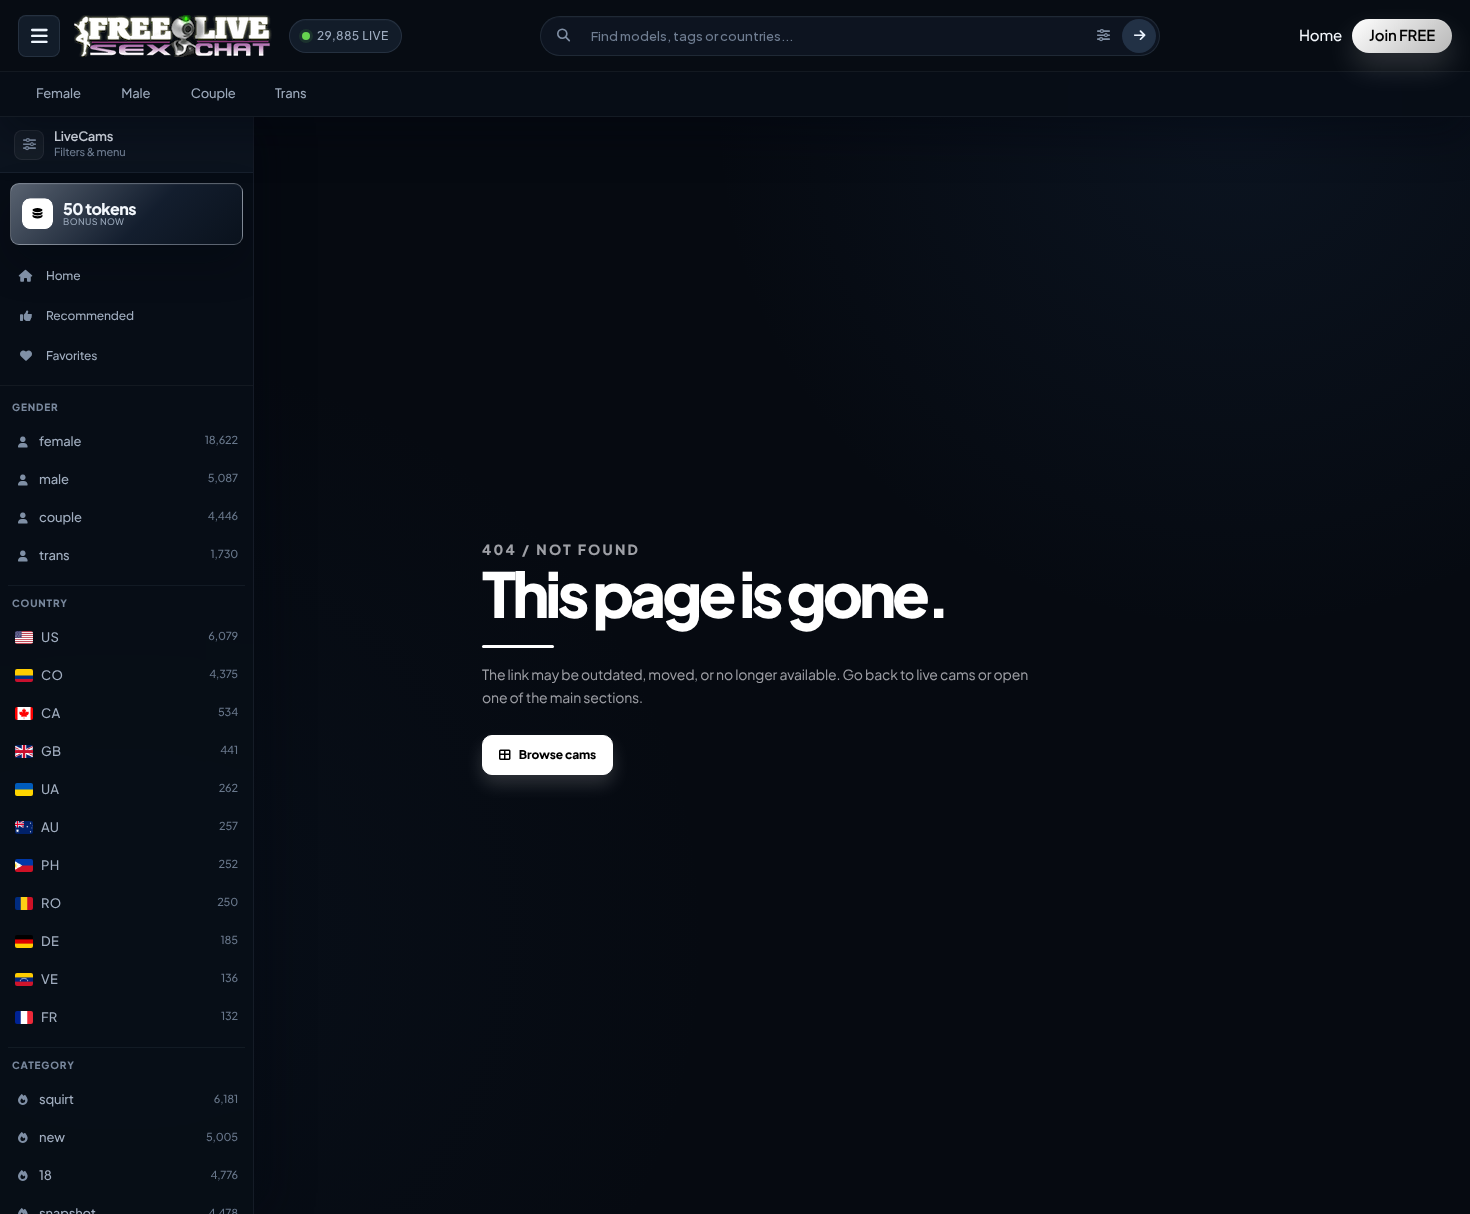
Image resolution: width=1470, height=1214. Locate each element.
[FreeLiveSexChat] (174, 36)
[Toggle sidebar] (39, 36)
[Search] (1139, 36)
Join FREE (1402, 35)
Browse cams (557, 754)
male (135, 93)
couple (213, 93)
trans (290, 93)
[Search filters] (1103, 36)
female (58, 93)
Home (1320, 35)
